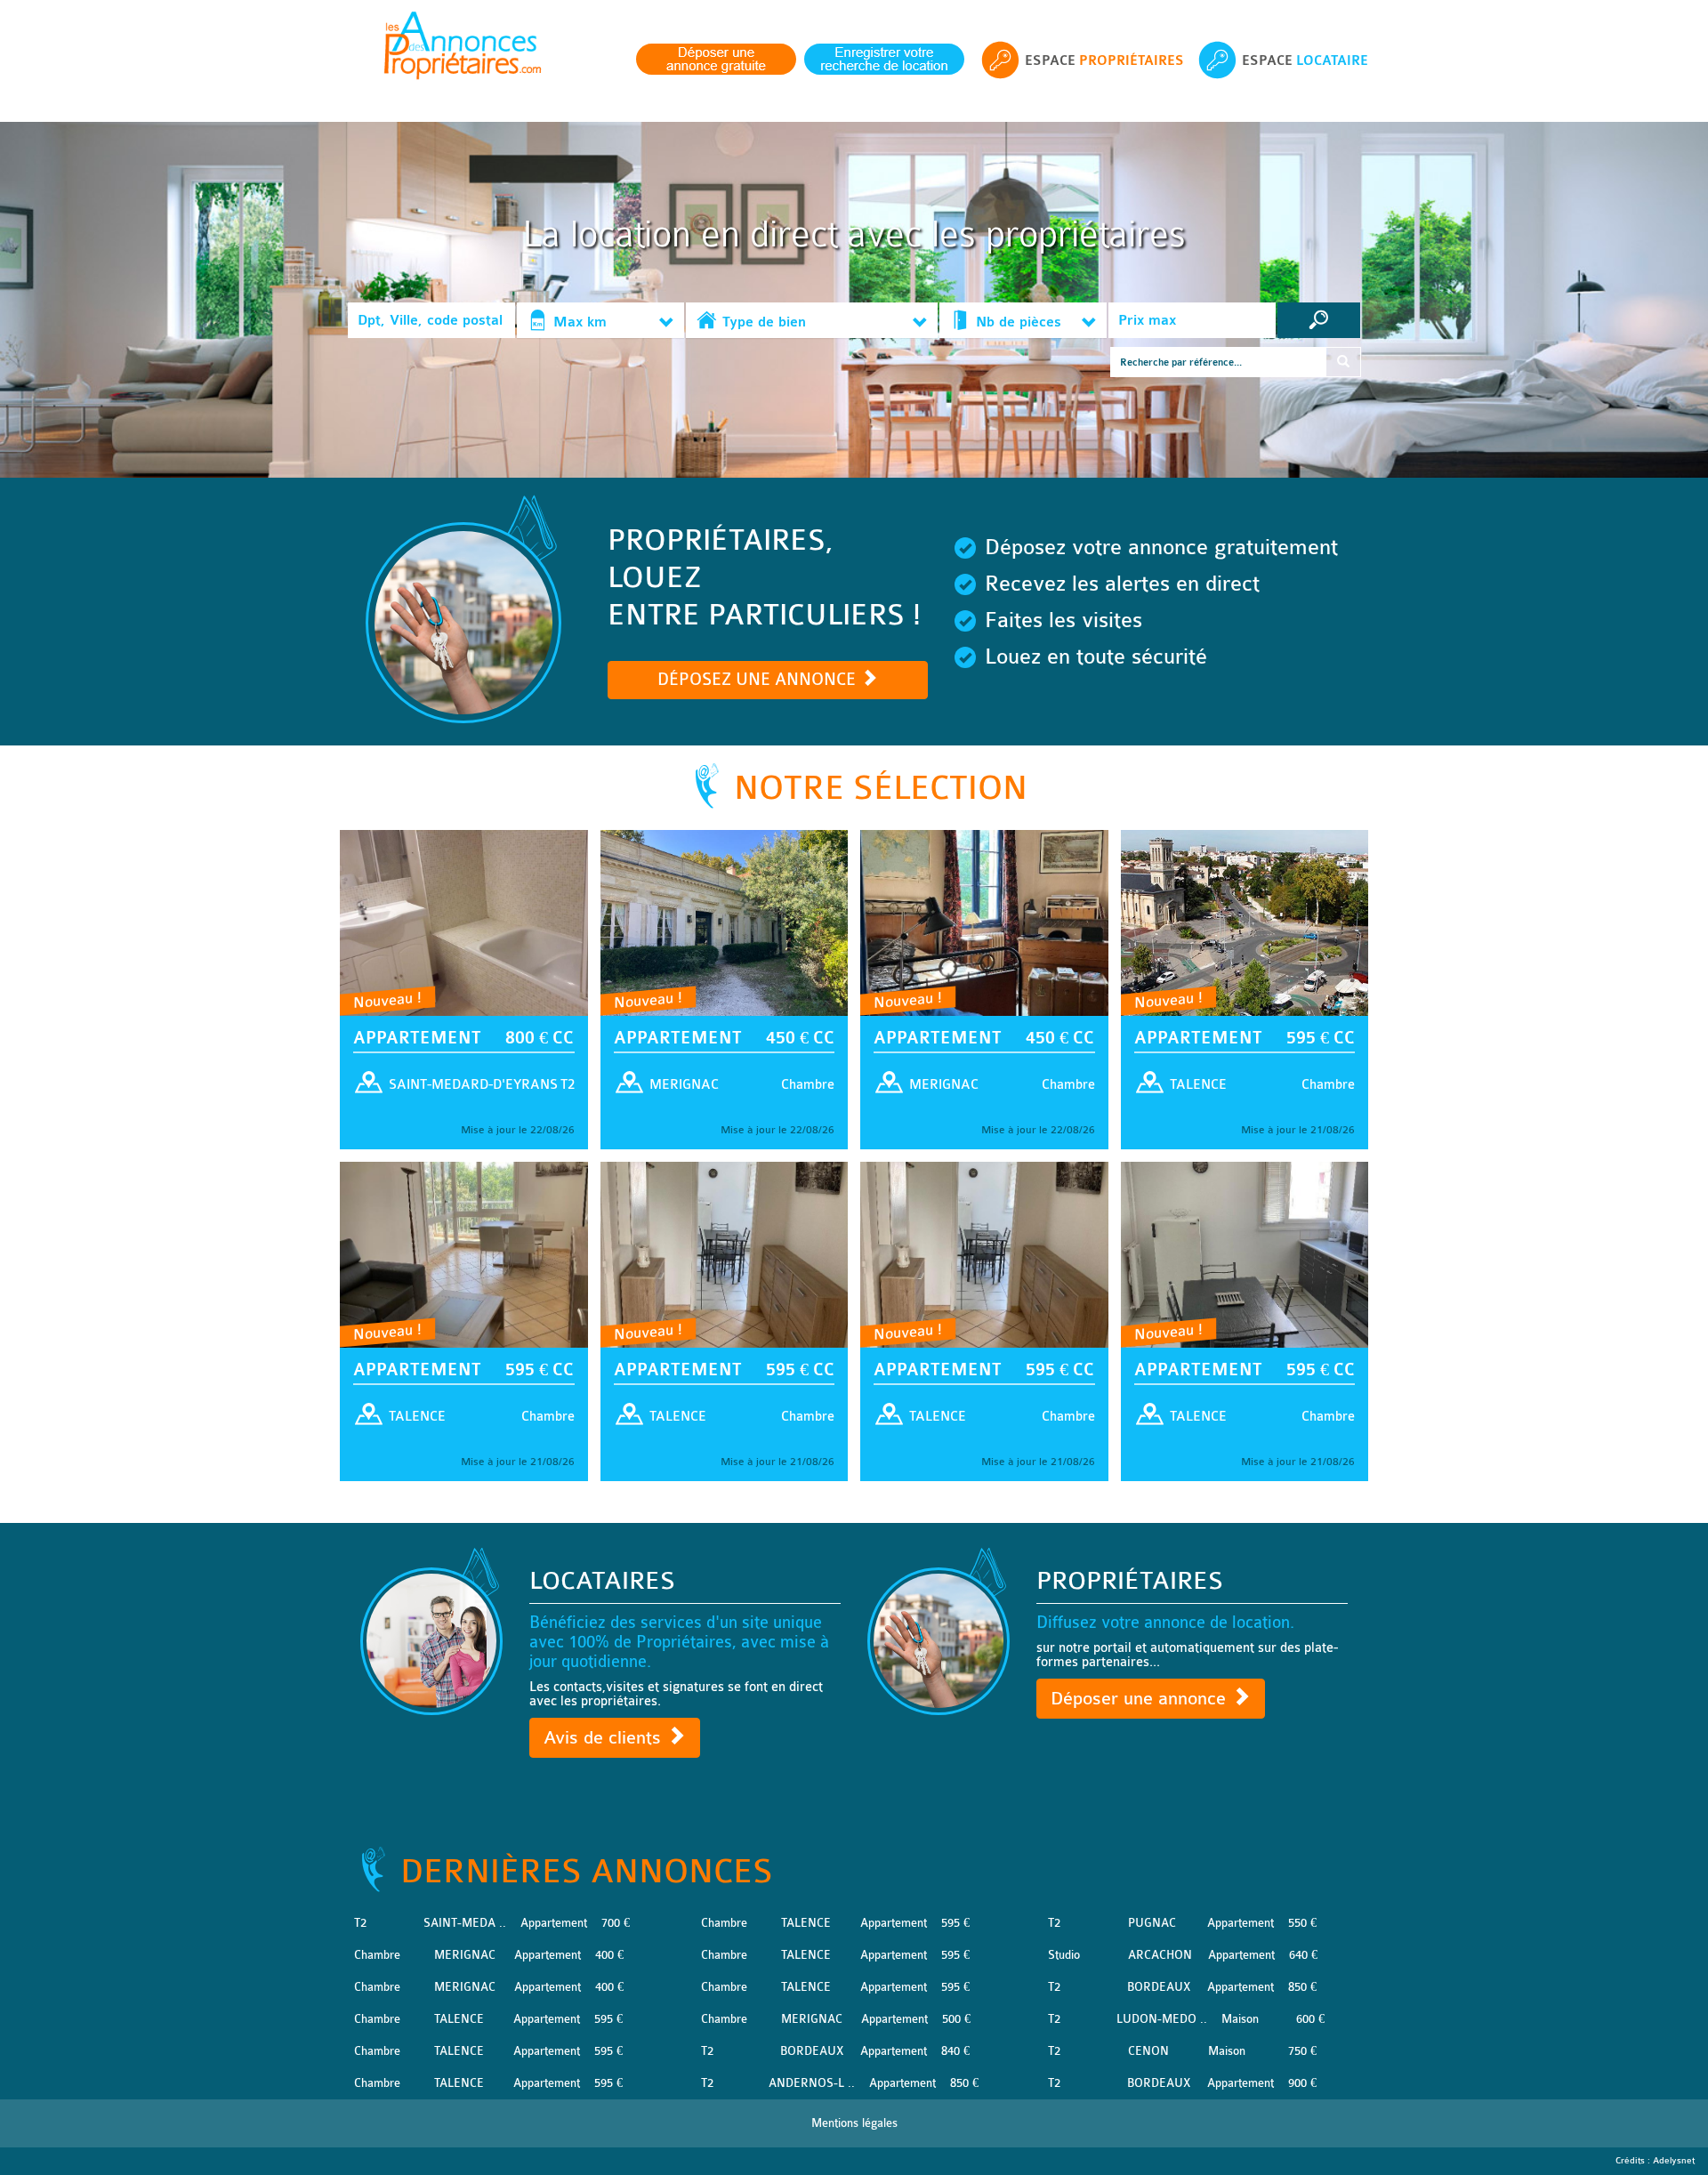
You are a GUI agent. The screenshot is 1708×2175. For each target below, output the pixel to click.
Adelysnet (1674, 2161)
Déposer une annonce (1141, 1699)
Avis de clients (605, 1738)
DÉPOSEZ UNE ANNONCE (759, 680)
